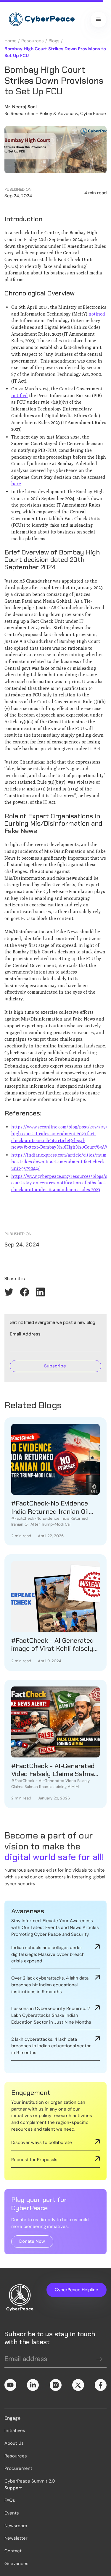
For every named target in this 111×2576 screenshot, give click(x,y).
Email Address (25, 1334)
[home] (40, 20)
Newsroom (16, 2526)
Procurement (18, 2468)
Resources (33, 41)
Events (12, 2513)
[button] (99, 20)
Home (11, 41)
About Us (14, 2443)
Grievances (16, 2564)
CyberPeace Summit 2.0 (30, 2481)
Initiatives (15, 2431)
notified (97, 314)
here (16, 483)
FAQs (10, 2500)
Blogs (54, 41)
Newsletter (16, 2538)
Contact (13, 2551)
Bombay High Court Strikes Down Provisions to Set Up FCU (55, 52)
